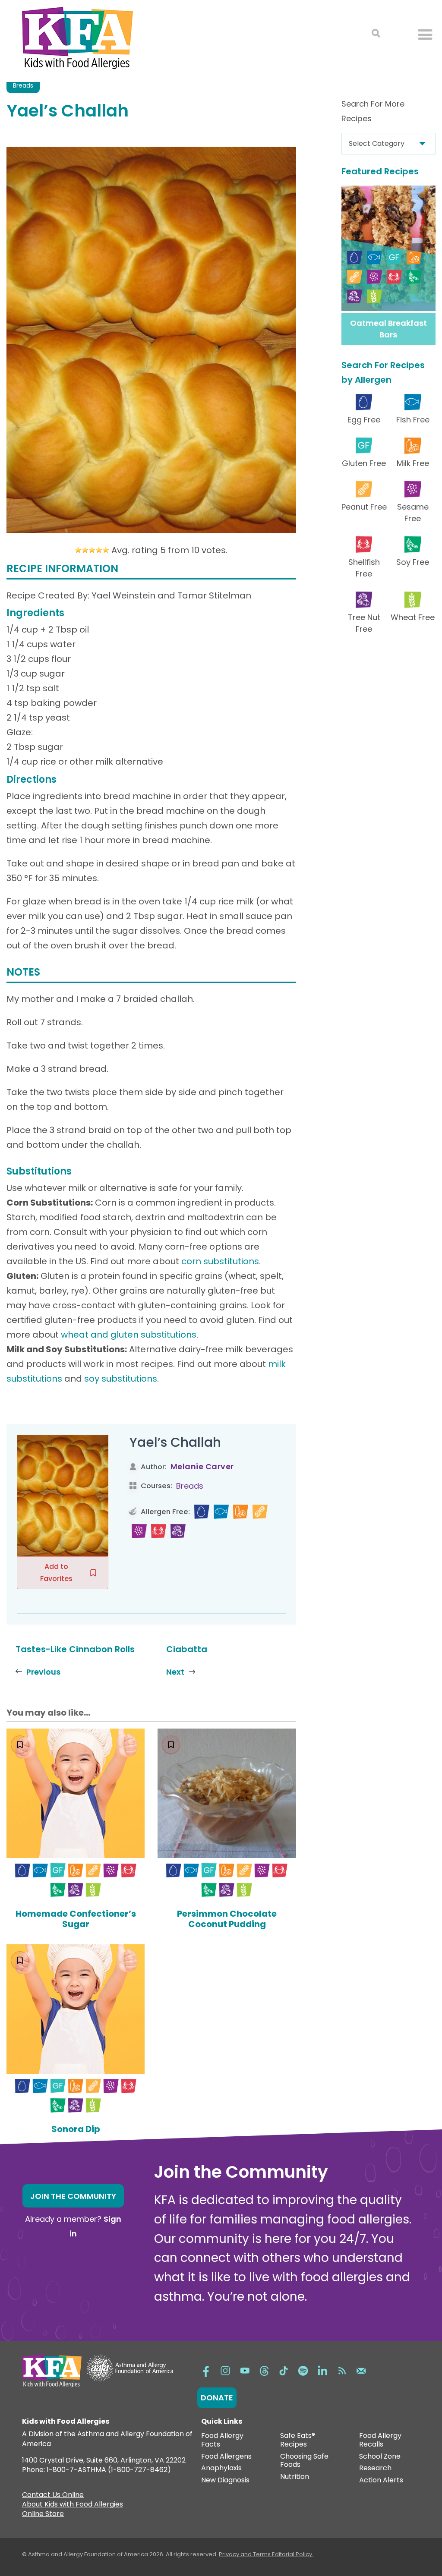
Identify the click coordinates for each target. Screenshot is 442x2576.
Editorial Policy (292, 2554)
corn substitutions (220, 1261)
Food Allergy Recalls (380, 2440)
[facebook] (206, 2370)
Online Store (43, 2515)
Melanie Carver (202, 1466)
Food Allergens (226, 2457)
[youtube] (245, 2370)
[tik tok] (284, 2370)
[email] (361, 2370)
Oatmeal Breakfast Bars (388, 329)
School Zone (380, 2457)
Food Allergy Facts (222, 2440)
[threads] (264, 2370)
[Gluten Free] (58, 1871)
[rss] (342, 2370)
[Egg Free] (202, 1512)
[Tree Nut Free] (178, 1531)
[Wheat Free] (93, 1890)
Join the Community (73, 2196)
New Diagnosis (225, 2480)
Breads (23, 85)
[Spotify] (303, 2370)
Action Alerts (381, 2480)
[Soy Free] (58, 1890)
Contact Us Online (53, 2496)
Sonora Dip (76, 2129)
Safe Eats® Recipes (298, 2440)
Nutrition (295, 2477)
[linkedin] (322, 2370)
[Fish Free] (221, 1512)
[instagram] (225, 2370)
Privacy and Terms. (245, 2554)
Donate (217, 2398)
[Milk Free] (241, 1512)
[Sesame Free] (139, 1531)
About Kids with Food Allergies (73, 2505)
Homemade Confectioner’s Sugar (76, 1919)
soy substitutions (121, 1379)
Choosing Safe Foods (304, 2461)
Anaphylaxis (221, 2468)
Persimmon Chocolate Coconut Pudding (227, 1919)
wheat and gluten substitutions (129, 1335)
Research (375, 2468)
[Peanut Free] (260, 1512)
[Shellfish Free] (159, 1531)
